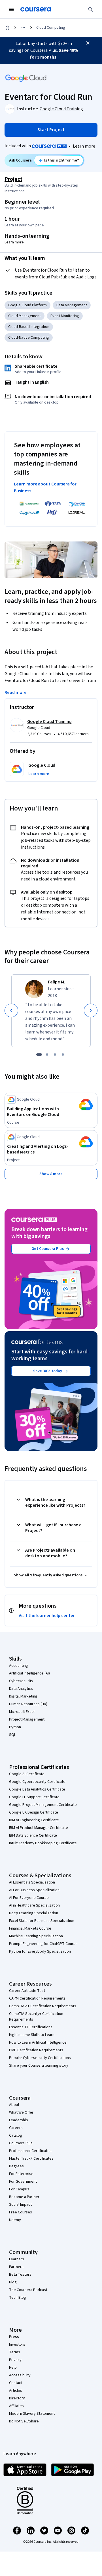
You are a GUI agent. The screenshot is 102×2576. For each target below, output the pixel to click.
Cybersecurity (21, 1681)
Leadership (19, 2120)
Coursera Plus (21, 2143)
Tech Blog (18, 2298)
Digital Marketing (23, 1696)
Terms (15, 2352)
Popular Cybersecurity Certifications (40, 2058)
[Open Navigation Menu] (11, 9)
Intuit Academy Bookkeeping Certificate (43, 1843)
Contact (16, 2383)
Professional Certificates (30, 2151)
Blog (13, 2282)
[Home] (7, 28)
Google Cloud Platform (27, 305)
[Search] (91, 9)
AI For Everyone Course (29, 1898)
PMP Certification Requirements (36, 2050)
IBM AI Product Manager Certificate (39, 1828)
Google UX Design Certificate (34, 1812)
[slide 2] (47, 1055)
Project (13, 179)
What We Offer (21, 2112)
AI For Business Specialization (34, 1890)
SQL (12, 1735)
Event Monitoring (65, 316)
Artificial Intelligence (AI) (29, 1673)
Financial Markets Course (30, 1928)
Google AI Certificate (27, 1774)
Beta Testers (20, 2275)
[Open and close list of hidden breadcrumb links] (23, 28)
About (14, 2105)
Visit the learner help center (47, 1616)
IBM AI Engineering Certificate (34, 1820)
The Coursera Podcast (28, 2290)
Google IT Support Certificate (34, 1797)
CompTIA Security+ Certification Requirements (36, 2017)
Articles (16, 2391)
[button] (39, 774)
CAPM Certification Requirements (37, 1998)
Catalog (16, 2135)
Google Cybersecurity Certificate (37, 1782)
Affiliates (16, 2406)
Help (13, 2368)
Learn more (84, 146)
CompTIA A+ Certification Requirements (43, 2006)
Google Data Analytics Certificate (37, 1789)
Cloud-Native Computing (29, 338)
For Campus (19, 2189)
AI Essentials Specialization (32, 1882)
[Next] (91, 1010)
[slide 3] (55, 1055)
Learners (17, 2259)
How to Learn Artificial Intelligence (38, 2042)
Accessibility (20, 2375)
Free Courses (21, 2212)
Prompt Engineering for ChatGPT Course (43, 1944)
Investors (17, 2345)
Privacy (15, 2360)
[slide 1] (39, 1055)
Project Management (27, 1719)
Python (15, 1727)
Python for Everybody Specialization (40, 1951)
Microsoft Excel (22, 1712)
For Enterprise (21, 2174)
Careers (16, 2128)
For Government (23, 2182)
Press (14, 2337)
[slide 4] (63, 1055)
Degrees (16, 2166)
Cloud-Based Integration (29, 327)
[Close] (88, 43)
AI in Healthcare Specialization (34, 1905)
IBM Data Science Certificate (33, 1835)
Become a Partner (24, 2197)
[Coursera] (36, 9)
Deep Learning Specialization (34, 1913)
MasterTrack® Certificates (31, 2159)
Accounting (19, 1666)
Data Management (72, 305)
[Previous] (11, 1010)
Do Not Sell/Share (24, 2421)
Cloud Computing (51, 28)
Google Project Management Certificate (43, 1805)
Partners (16, 2267)
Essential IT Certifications (31, 2027)
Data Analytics (21, 1689)
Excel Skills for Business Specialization (42, 1921)
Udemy (15, 2220)
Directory (17, 2398)
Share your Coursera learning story (39, 2066)
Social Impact (20, 2205)
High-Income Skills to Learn (32, 2035)
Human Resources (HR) (28, 1704)
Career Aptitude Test (27, 1991)
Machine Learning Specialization (36, 1936)
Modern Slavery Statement (32, 2414)
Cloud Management (25, 316)
